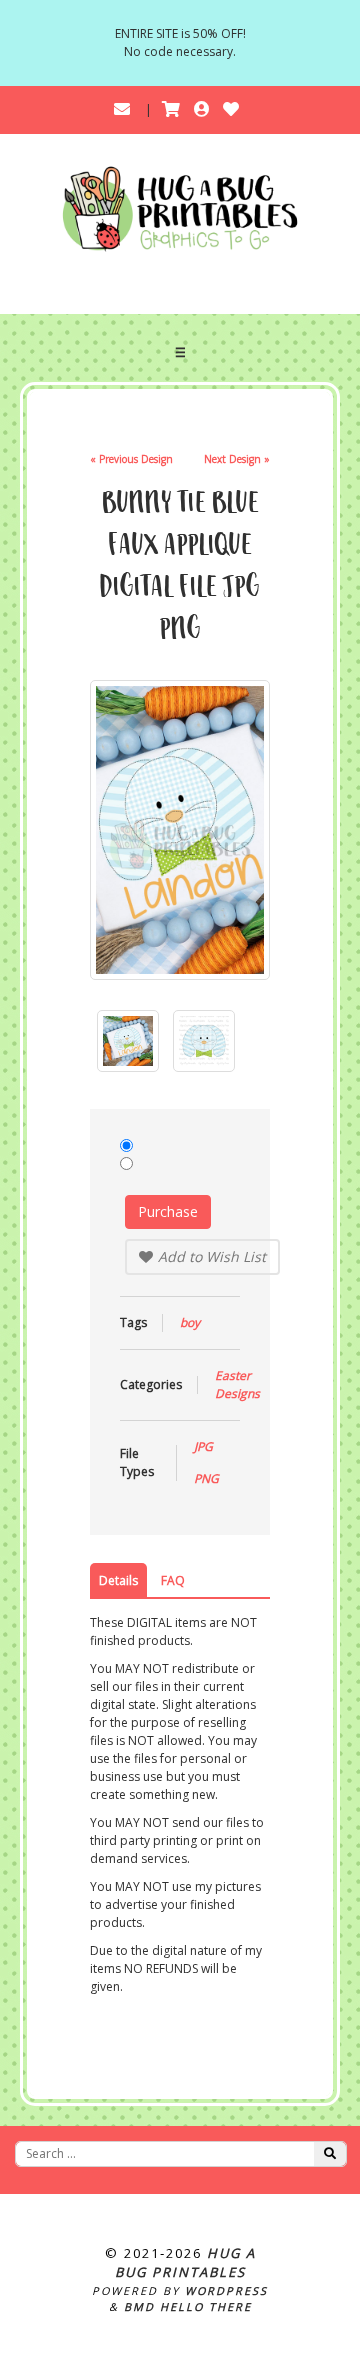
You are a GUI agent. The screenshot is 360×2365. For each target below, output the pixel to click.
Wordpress (226, 2290)
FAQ (173, 1580)
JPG (203, 1446)
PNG (206, 1478)
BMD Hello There (188, 2306)
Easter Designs (237, 1384)
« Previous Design (131, 459)
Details (118, 1580)
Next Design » (237, 459)
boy (190, 1322)
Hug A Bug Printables (185, 2263)
